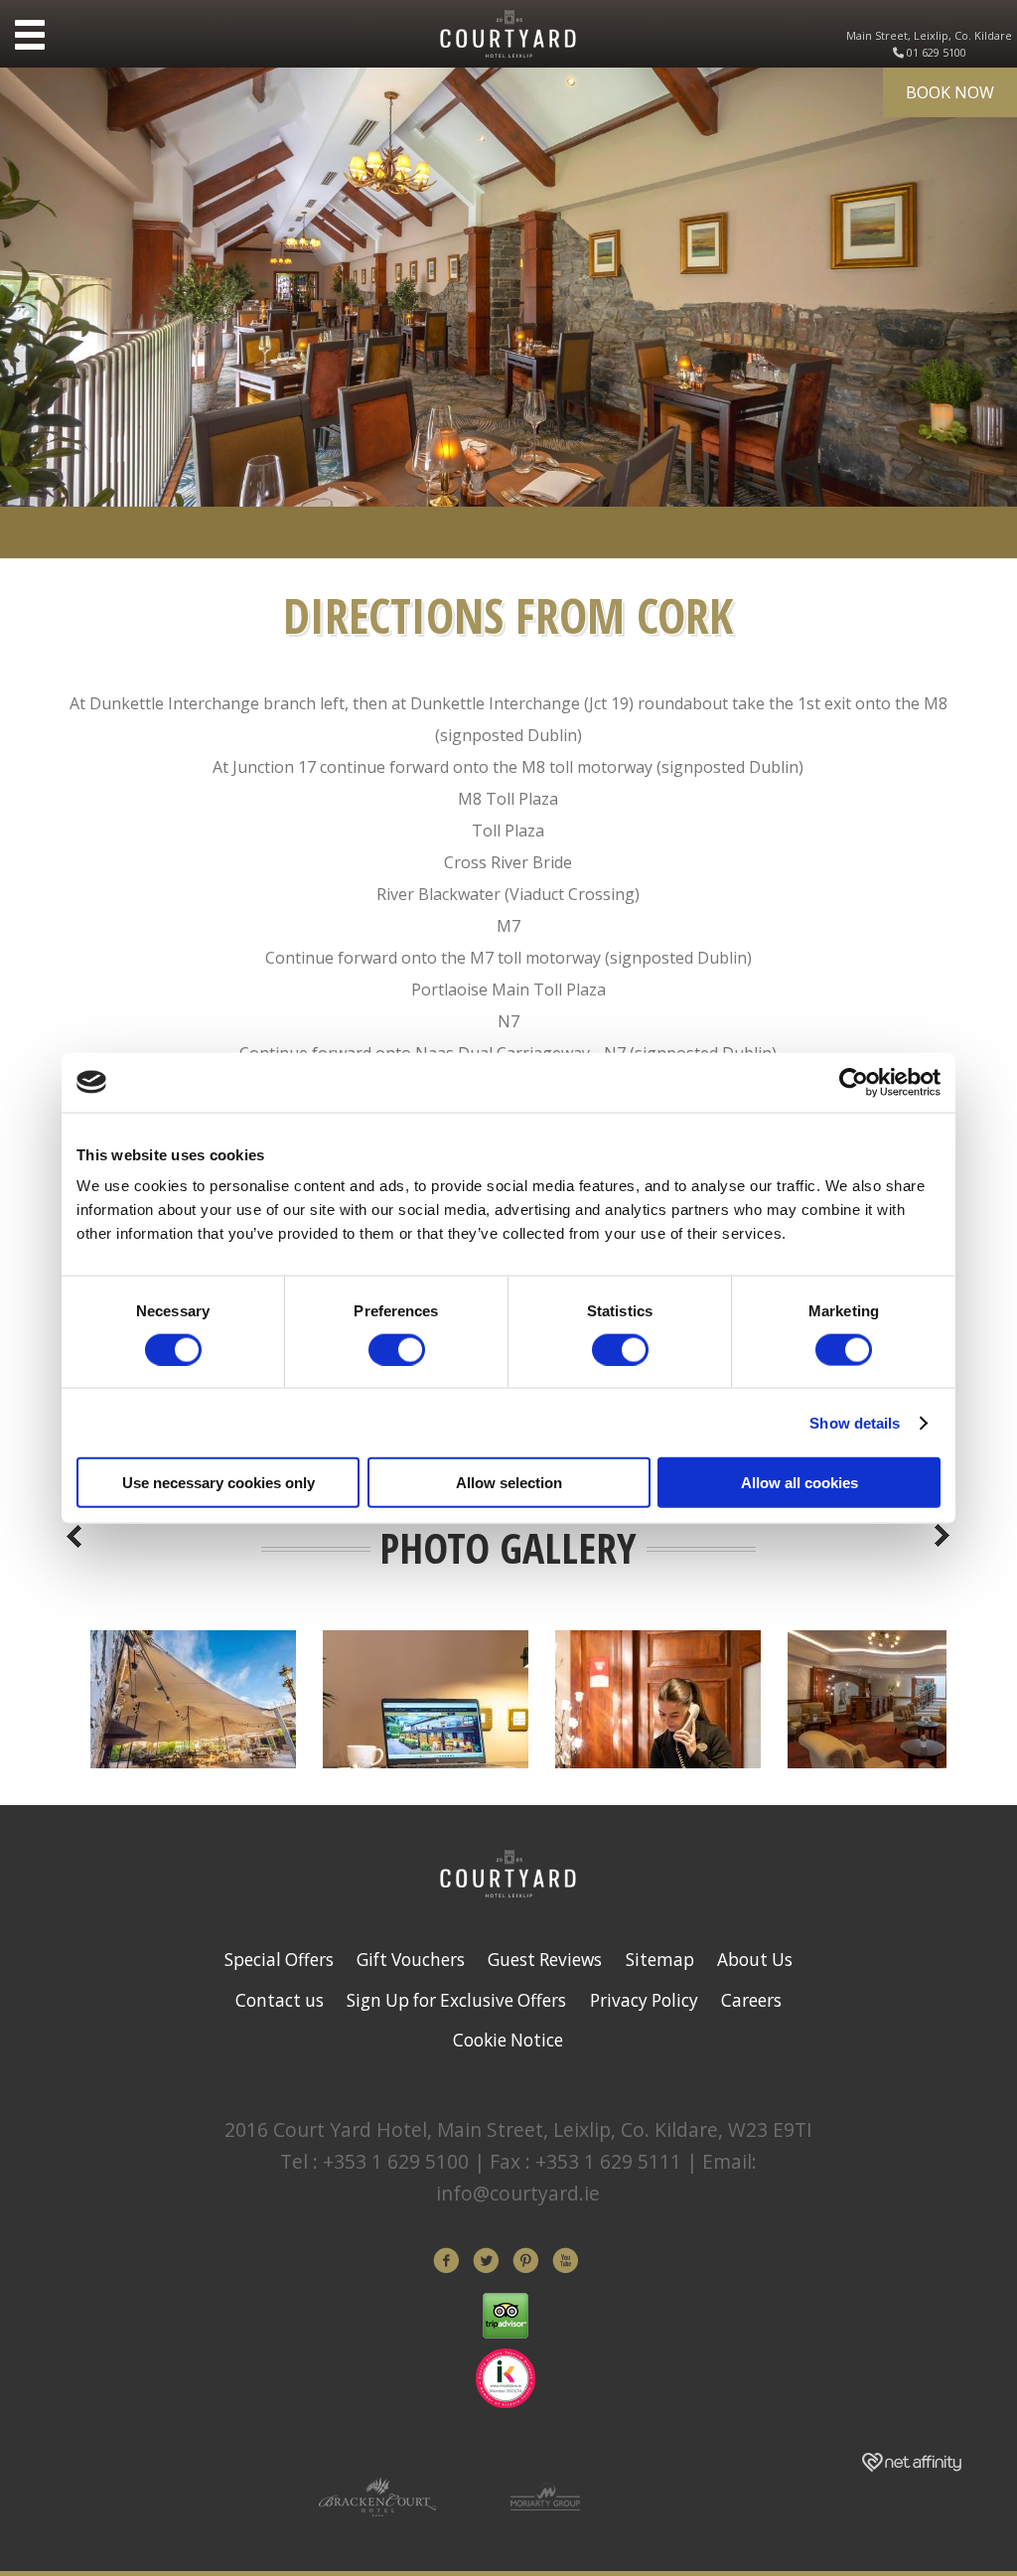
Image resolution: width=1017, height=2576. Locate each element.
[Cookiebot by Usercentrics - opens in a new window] (854, 1082)
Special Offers (279, 1960)
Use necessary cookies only (218, 1483)
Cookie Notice (508, 2040)
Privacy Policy (644, 2000)
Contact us (280, 2000)
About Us (755, 1960)
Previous (74, 1536)
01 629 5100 (937, 52)
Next (943, 1536)
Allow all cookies (799, 1483)
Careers (751, 2000)
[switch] (397, 1349)
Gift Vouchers (411, 1960)
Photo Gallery (508, 1548)
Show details (855, 1422)
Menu (30, 35)
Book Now (950, 92)
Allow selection (509, 1483)
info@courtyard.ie (518, 2193)
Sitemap (660, 1960)
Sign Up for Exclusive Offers (456, 2000)
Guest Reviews (545, 1960)
